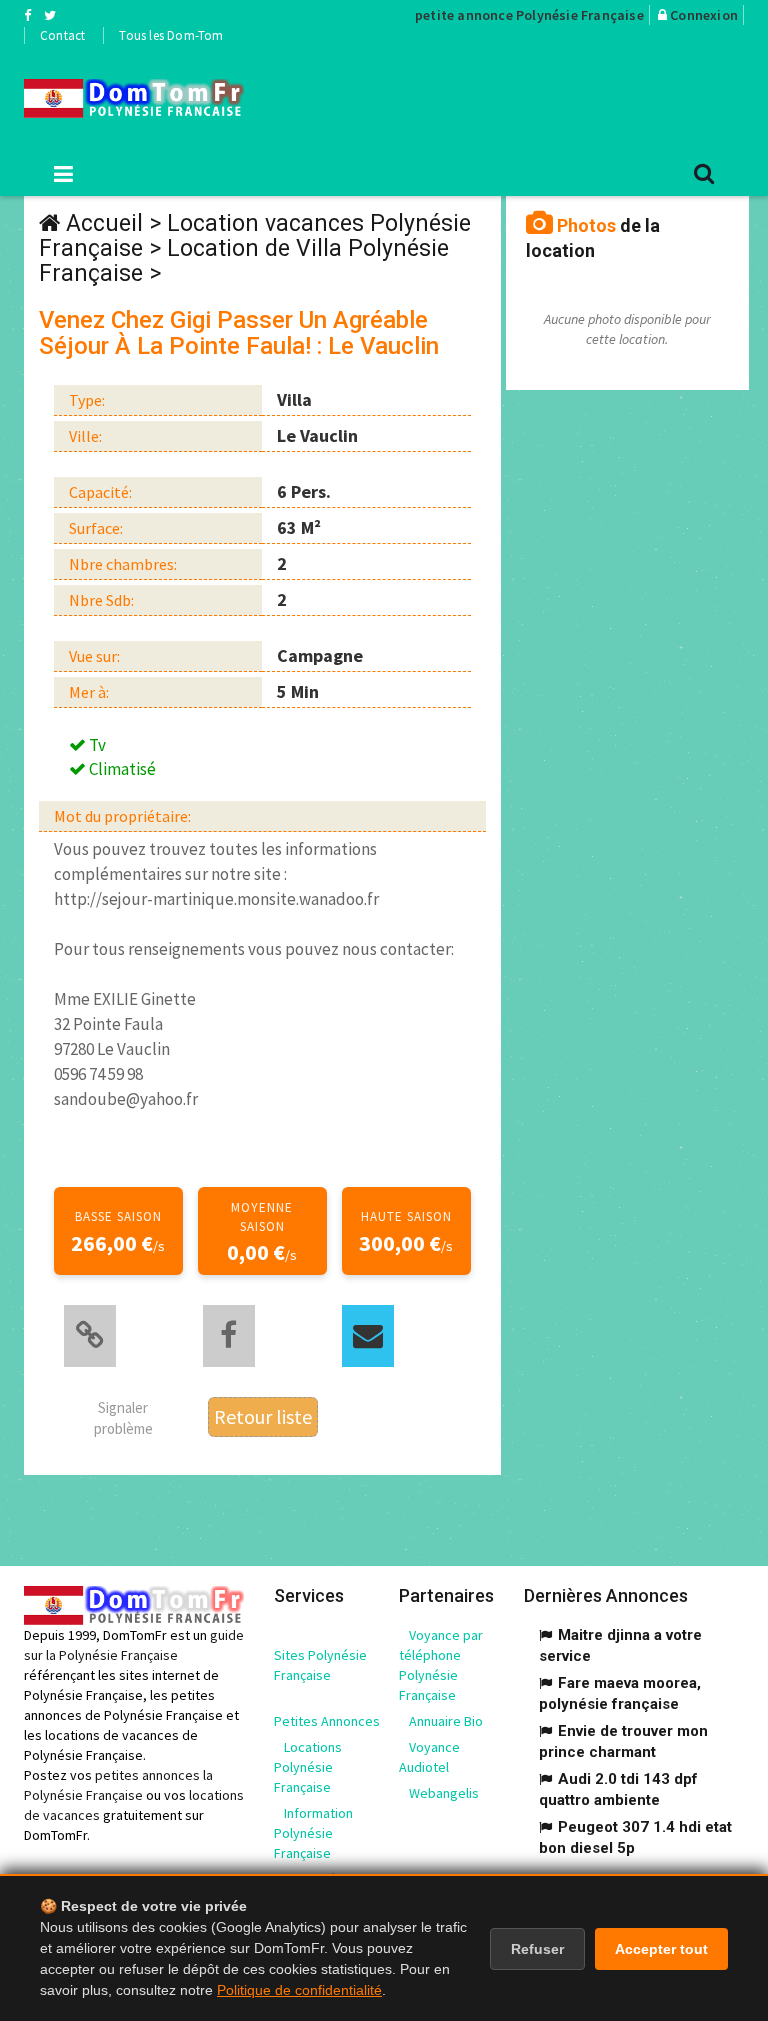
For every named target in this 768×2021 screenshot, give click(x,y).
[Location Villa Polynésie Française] (134, 98)
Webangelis (444, 1793)
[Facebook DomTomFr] (27, 15)
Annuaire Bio (446, 1721)
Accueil (104, 223)
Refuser (537, 1949)
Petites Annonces (327, 1721)
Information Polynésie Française (313, 1833)
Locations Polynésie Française (308, 1767)
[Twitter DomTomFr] (50, 15)
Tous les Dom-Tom (171, 35)
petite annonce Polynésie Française (529, 15)
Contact (62, 35)
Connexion (704, 15)
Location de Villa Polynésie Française (244, 261)
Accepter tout (661, 1949)
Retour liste (263, 1416)
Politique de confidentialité (299, 1990)
